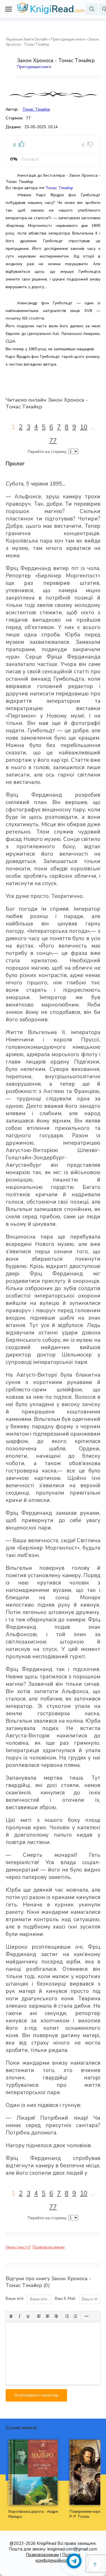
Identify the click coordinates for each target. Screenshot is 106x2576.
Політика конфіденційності (58, 2558)
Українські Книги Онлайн (27, 39)
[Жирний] (11, 2316)
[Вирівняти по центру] (47, 2316)
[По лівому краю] (39, 2316)
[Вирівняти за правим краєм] (56, 2316)
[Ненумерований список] (67, 2316)
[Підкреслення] (28, 2316)
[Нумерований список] (75, 2316)
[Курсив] (20, 2316)
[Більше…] (86, 2316)
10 (84, 427)
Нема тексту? (18, 2247)
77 (53, 441)
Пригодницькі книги (68, 39)
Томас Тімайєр (36, 109)
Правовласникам (48, 2247)
